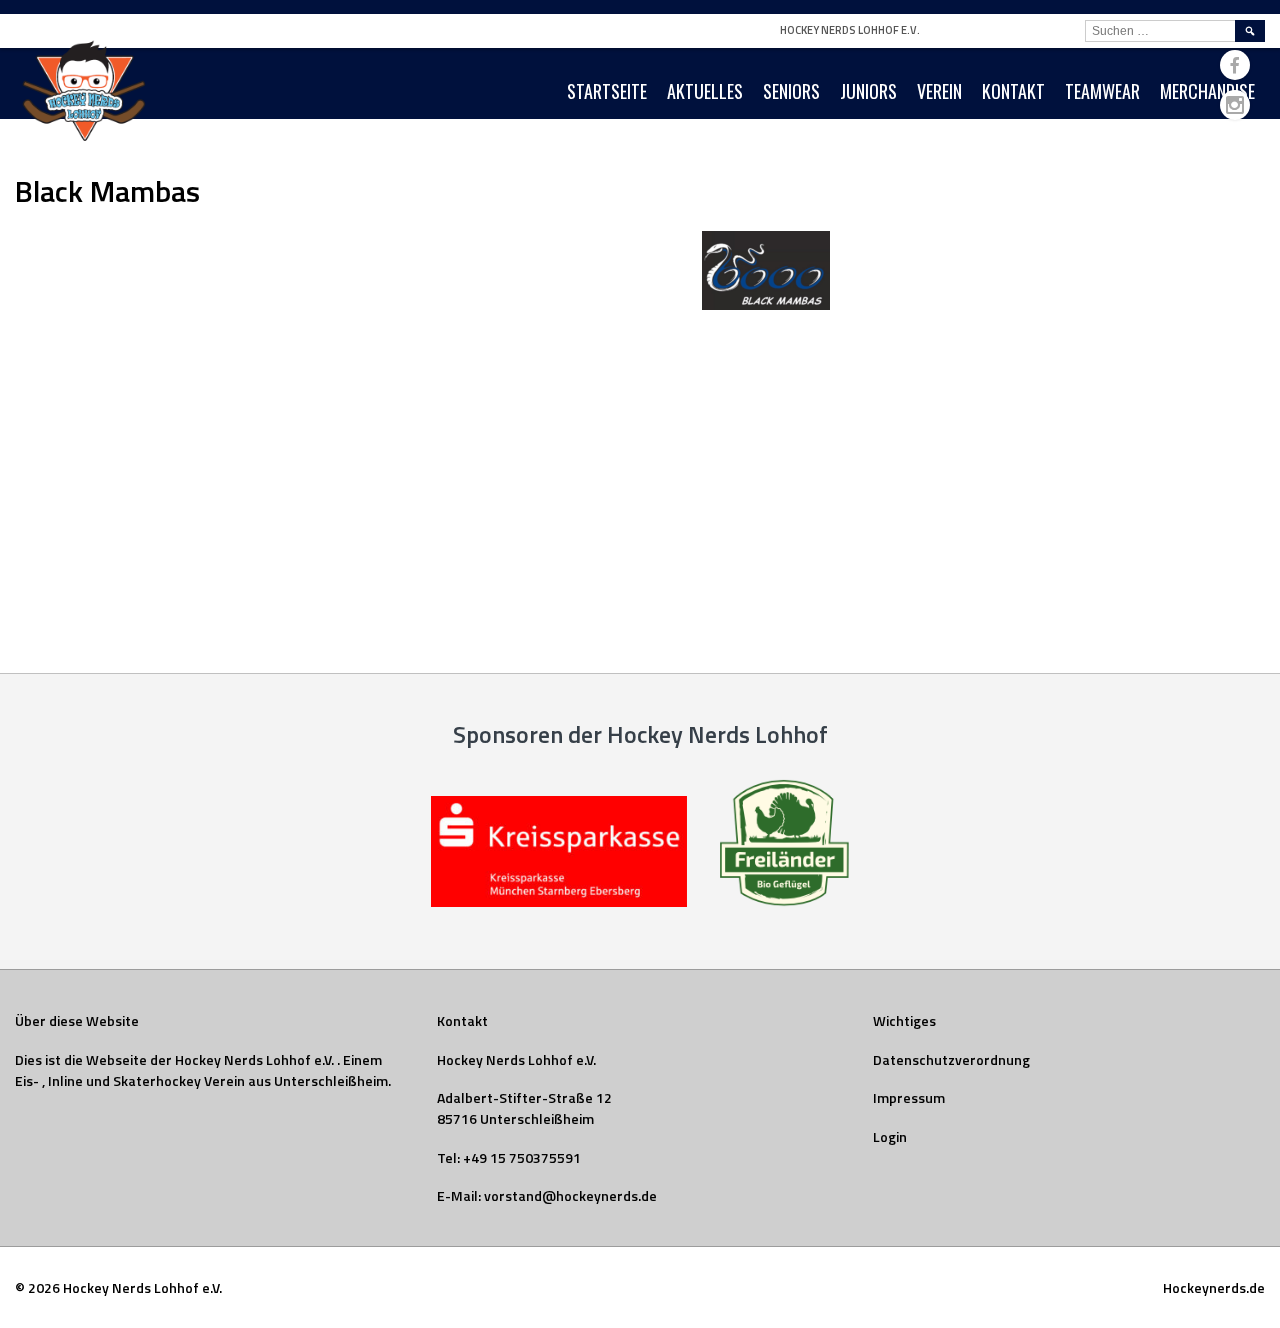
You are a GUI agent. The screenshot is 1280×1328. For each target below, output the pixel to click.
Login (890, 1136)
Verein (939, 91)
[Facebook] (1235, 65)
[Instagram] (1235, 105)
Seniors (791, 91)
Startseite (607, 91)
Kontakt (1013, 91)
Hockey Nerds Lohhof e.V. (850, 30)
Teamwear (1102, 91)
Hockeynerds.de (1214, 1287)
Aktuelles (705, 91)
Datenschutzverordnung (951, 1059)
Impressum (909, 1097)
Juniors (868, 91)
